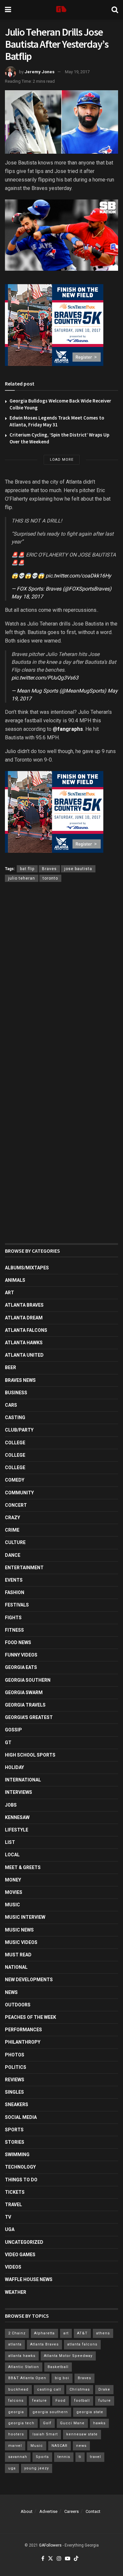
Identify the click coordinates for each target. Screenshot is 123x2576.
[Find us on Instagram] (59, 2559)
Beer (10, 1367)
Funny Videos (21, 1655)
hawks (99, 2423)
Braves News (20, 1380)
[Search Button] (115, 10)
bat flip (27, 869)
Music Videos (21, 1942)
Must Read (18, 1955)
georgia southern (50, 2412)
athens (103, 2333)
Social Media (21, 2117)
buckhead (18, 2389)
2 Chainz (17, 2333)
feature (40, 2401)
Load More (62, 460)
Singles (14, 2092)
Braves (49, 869)
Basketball (58, 2367)
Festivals (17, 1605)
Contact (93, 2511)
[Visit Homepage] (61, 10)
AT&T (82, 2333)
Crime (12, 1530)
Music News (19, 1930)
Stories (15, 2142)
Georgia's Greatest (29, 1717)
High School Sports (30, 1755)
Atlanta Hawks (24, 1343)
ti (80, 2457)
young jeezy (37, 2468)
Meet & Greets (23, 1867)
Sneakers (17, 2104)
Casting (15, 1417)
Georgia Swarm (24, 1692)
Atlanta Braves (24, 1305)
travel (95, 2457)
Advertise (48, 2511)
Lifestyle (17, 1830)
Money (13, 1880)
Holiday (14, 1767)
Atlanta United (24, 1355)
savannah (18, 2457)
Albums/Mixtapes (27, 1268)
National (16, 1967)
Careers (72, 2511)
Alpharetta (44, 2333)
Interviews (19, 1792)
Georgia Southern (28, 1680)
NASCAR (60, 2446)
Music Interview (25, 1917)
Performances (23, 2030)
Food (61, 2401)
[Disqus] (61, 983)
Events (14, 1580)
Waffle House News (29, 2279)
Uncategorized (24, 2242)
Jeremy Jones (40, 72)
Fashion (15, 1592)
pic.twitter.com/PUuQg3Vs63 (45, 678)
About (27, 2511)
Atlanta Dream (24, 1318)
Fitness (14, 1630)
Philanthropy (23, 2042)
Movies (14, 1892)
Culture (15, 1542)
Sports (14, 2130)
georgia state (90, 2412)
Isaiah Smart (45, 2434)
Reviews (15, 2080)
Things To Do (21, 2180)
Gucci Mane (72, 2423)
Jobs (11, 1805)
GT (8, 1743)
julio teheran (22, 878)
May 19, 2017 (77, 72)
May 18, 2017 (27, 597)
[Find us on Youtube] (68, 2559)
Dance (13, 1555)
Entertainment (24, 1568)
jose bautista (78, 869)
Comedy (15, 1480)
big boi (62, 2378)
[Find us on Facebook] (43, 2559)
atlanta (15, 2344)
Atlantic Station (24, 2367)
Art (10, 1293)
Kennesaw (17, 1817)
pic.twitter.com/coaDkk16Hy (78, 576)
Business (16, 1393)
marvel (15, 2446)
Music (12, 1905)
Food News (18, 1642)
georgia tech (21, 2423)
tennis (64, 2457)
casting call (49, 2389)
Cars (11, 1405)
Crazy (12, 1518)
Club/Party (19, 1430)
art (66, 2333)
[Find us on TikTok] (76, 2559)
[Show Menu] (8, 10)
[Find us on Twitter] (51, 2559)
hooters (16, 2434)
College (15, 1443)
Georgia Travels (25, 1705)
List (10, 1842)
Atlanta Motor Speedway (68, 2356)
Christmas (80, 2389)
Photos (15, 2055)
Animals (15, 1280)
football (82, 2401)
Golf (47, 2423)
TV (8, 2217)
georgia (16, 2412)
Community (19, 1493)
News (11, 1992)
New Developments (29, 1980)
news (81, 2446)
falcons (16, 2401)
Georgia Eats (21, 1667)
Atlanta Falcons (26, 1330)
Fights (13, 1618)
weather (16, 2292)
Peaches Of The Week (31, 2017)
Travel (13, 2205)
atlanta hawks (22, 2356)
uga (12, 2468)
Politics (16, 2067)
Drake (104, 2389)
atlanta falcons (82, 2344)
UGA (10, 2229)
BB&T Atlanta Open (27, 2378)
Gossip (13, 1730)
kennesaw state (82, 2434)
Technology (20, 2167)
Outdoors (18, 2005)
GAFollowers (50, 2545)
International (23, 1780)
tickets (15, 2192)
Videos (13, 2267)
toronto (50, 878)
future (105, 2401)
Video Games (20, 2255)
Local (12, 1855)
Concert (16, 1505)
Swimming (17, 2155)
